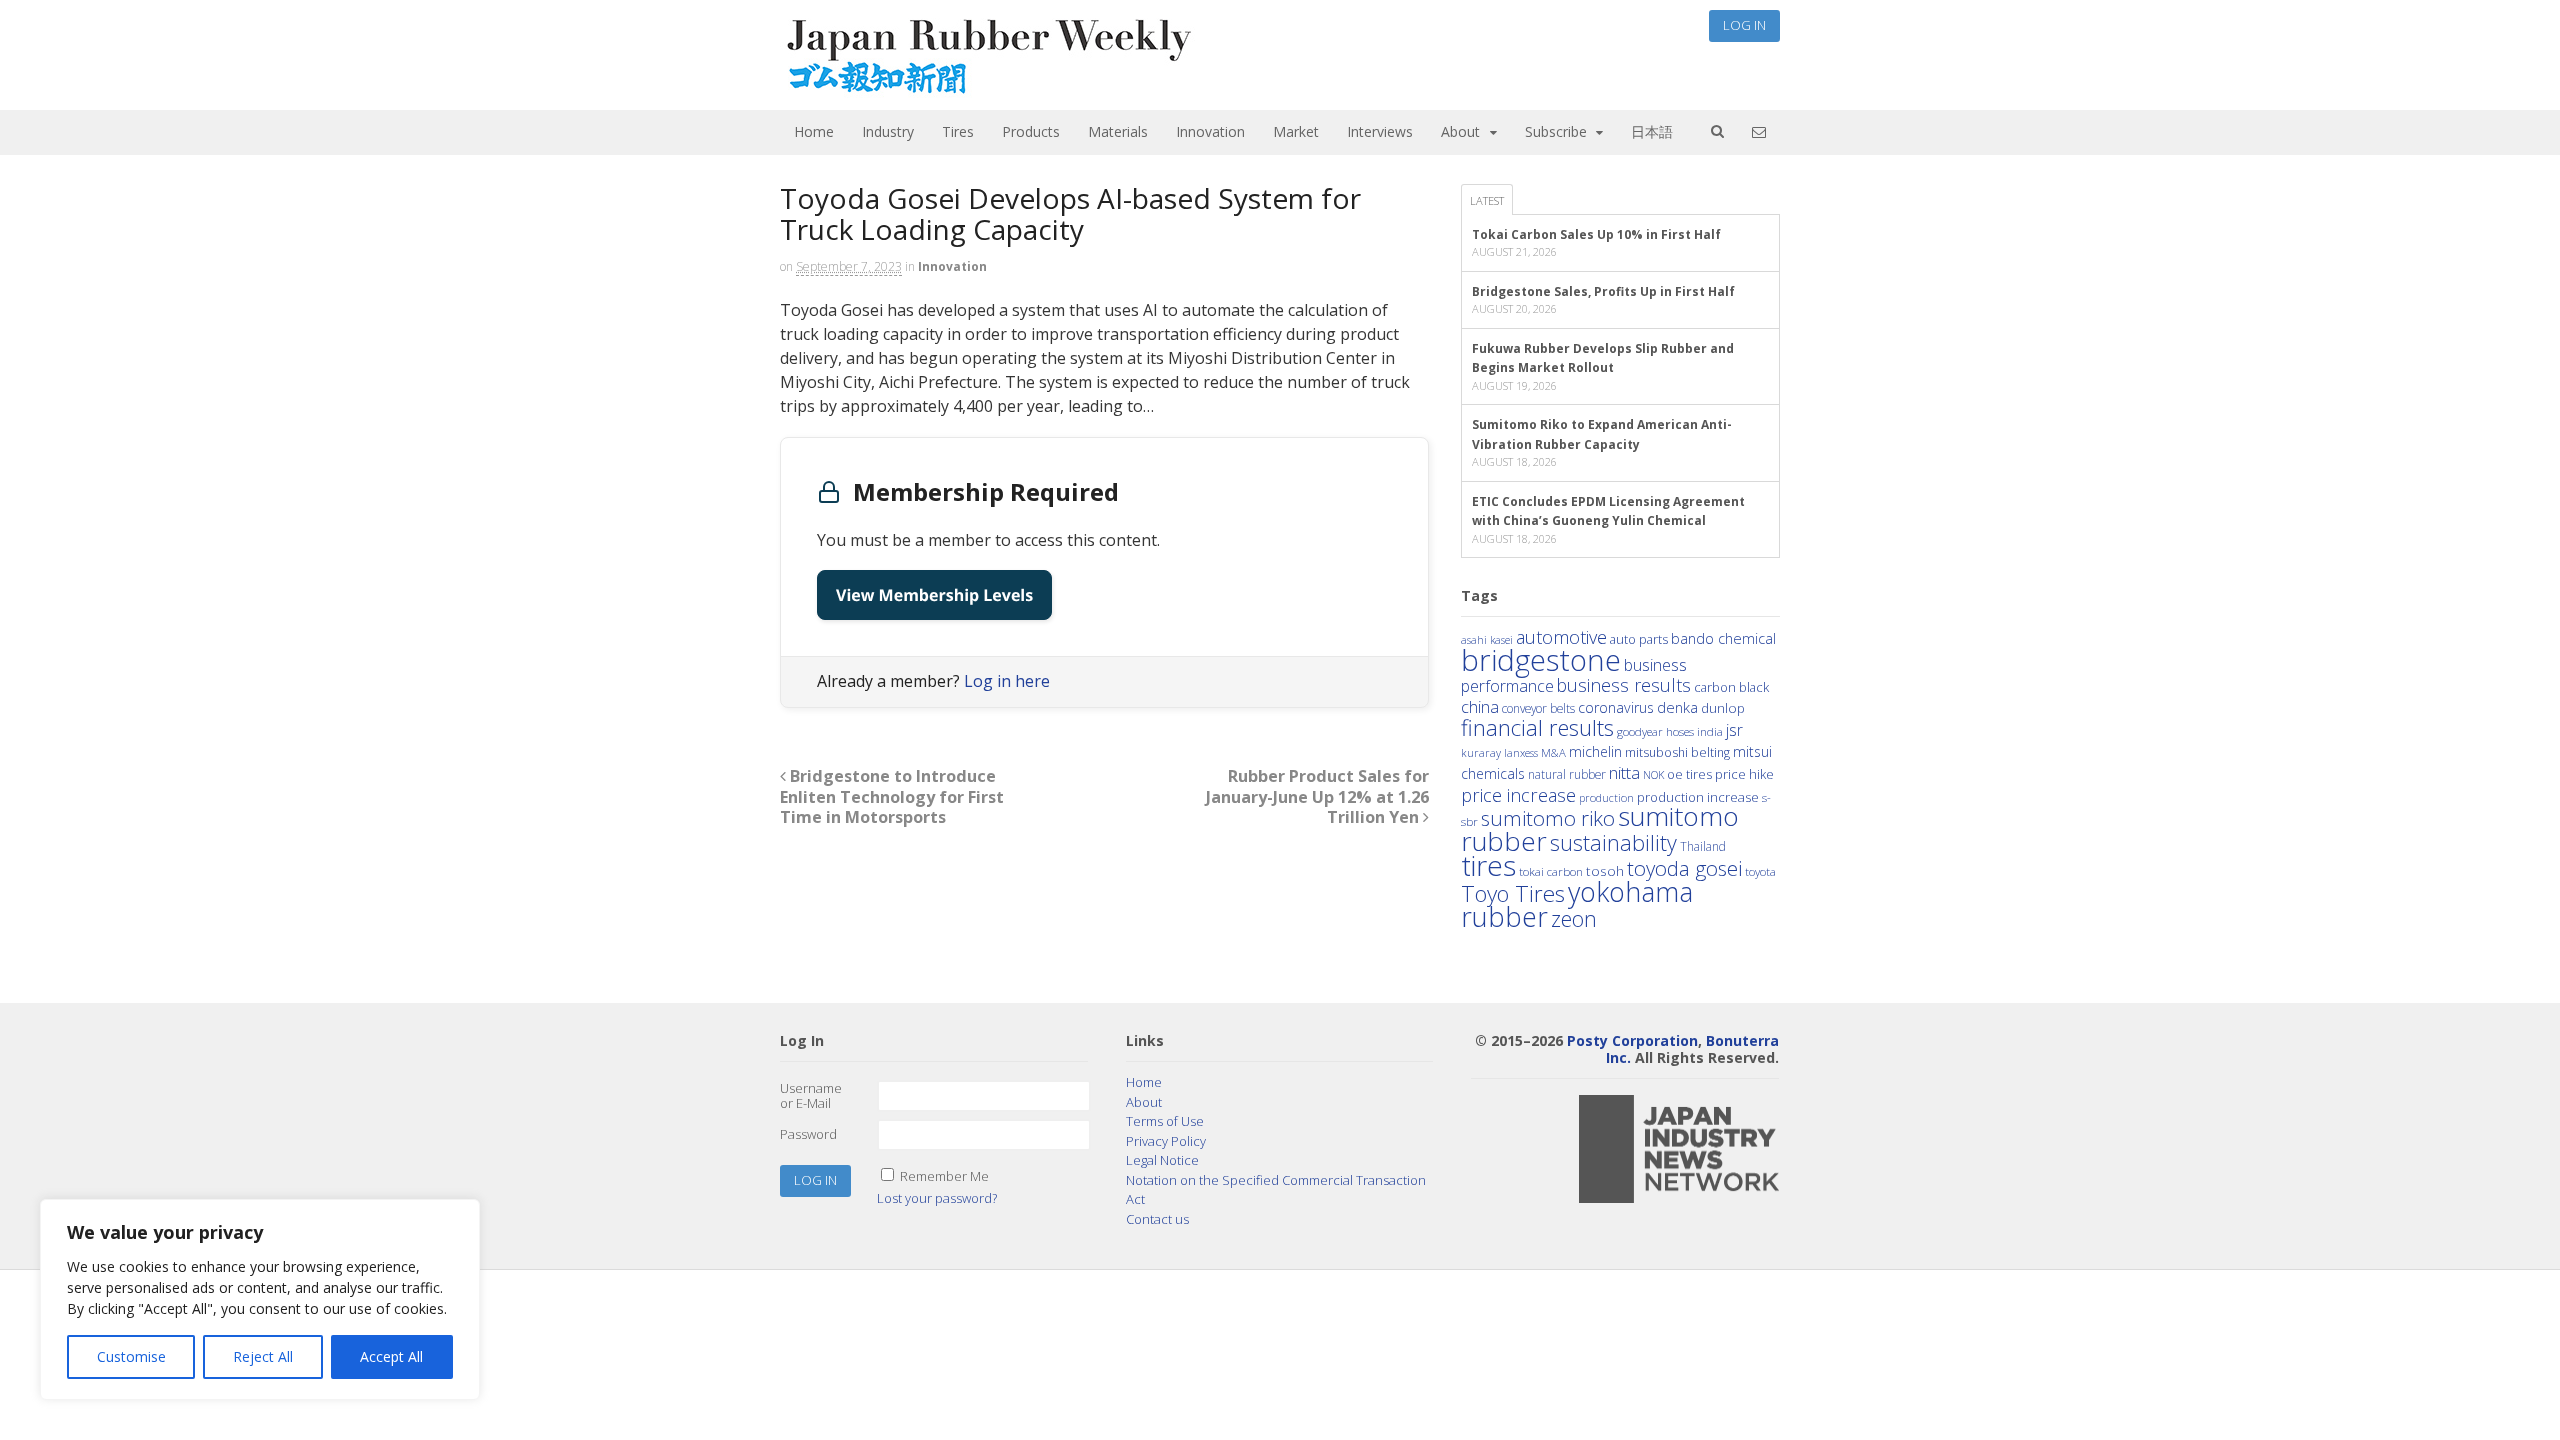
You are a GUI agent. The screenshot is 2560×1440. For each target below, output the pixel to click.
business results (1624, 685)
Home (814, 131)
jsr (1734, 730)
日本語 (1652, 131)
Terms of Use (1165, 1121)
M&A (1553, 752)
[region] (260, 1299)
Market (1296, 131)
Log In (1744, 25)
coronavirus (1616, 707)
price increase (1518, 794)
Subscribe (1556, 131)
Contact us (1157, 1219)
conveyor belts (1538, 708)
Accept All (391, 1356)
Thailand (1703, 846)
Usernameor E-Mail (811, 1096)
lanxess (1521, 753)
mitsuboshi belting (1677, 752)
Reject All (263, 1356)
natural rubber (1567, 774)
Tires (958, 131)
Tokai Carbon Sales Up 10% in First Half (1596, 234)
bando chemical (1723, 638)
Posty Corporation (1632, 1040)
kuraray (1481, 752)
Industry (888, 131)
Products (1031, 131)
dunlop (1723, 708)
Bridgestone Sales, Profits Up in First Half (1603, 291)
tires (1488, 865)
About (1460, 131)
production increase (1698, 797)
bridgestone (1541, 660)
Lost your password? (937, 1198)
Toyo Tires (1513, 893)
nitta (1624, 772)
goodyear (1640, 731)
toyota (1760, 871)
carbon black (1731, 687)
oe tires (1689, 774)
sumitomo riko (1548, 818)
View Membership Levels (934, 595)
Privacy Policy (1166, 1141)
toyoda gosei (1684, 868)
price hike (1744, 774)
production (1606, 797)
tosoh (1605, 870)
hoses (1680, 731)
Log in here (1007, 681)
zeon (1574, 918)
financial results (1537, 727)
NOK (1653, 774)
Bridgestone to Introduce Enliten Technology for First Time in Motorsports (892, 797)
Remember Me (944, 1176)
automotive (1561, 637)
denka (1677, 707)
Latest (1487, 200)
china (1480, 707)
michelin (1595, 751)
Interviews (1380, 131)
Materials (1118, 131)
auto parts (1639, 639)
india (1710, 731)
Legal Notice (1162, 1160)
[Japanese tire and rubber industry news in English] (987, 89)
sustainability (1613, 842)
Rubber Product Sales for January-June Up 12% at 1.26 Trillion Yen (1317, 797)
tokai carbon (1551, 871)
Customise (131, 1356)
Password (808, 1134)
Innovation (1210, 131)
